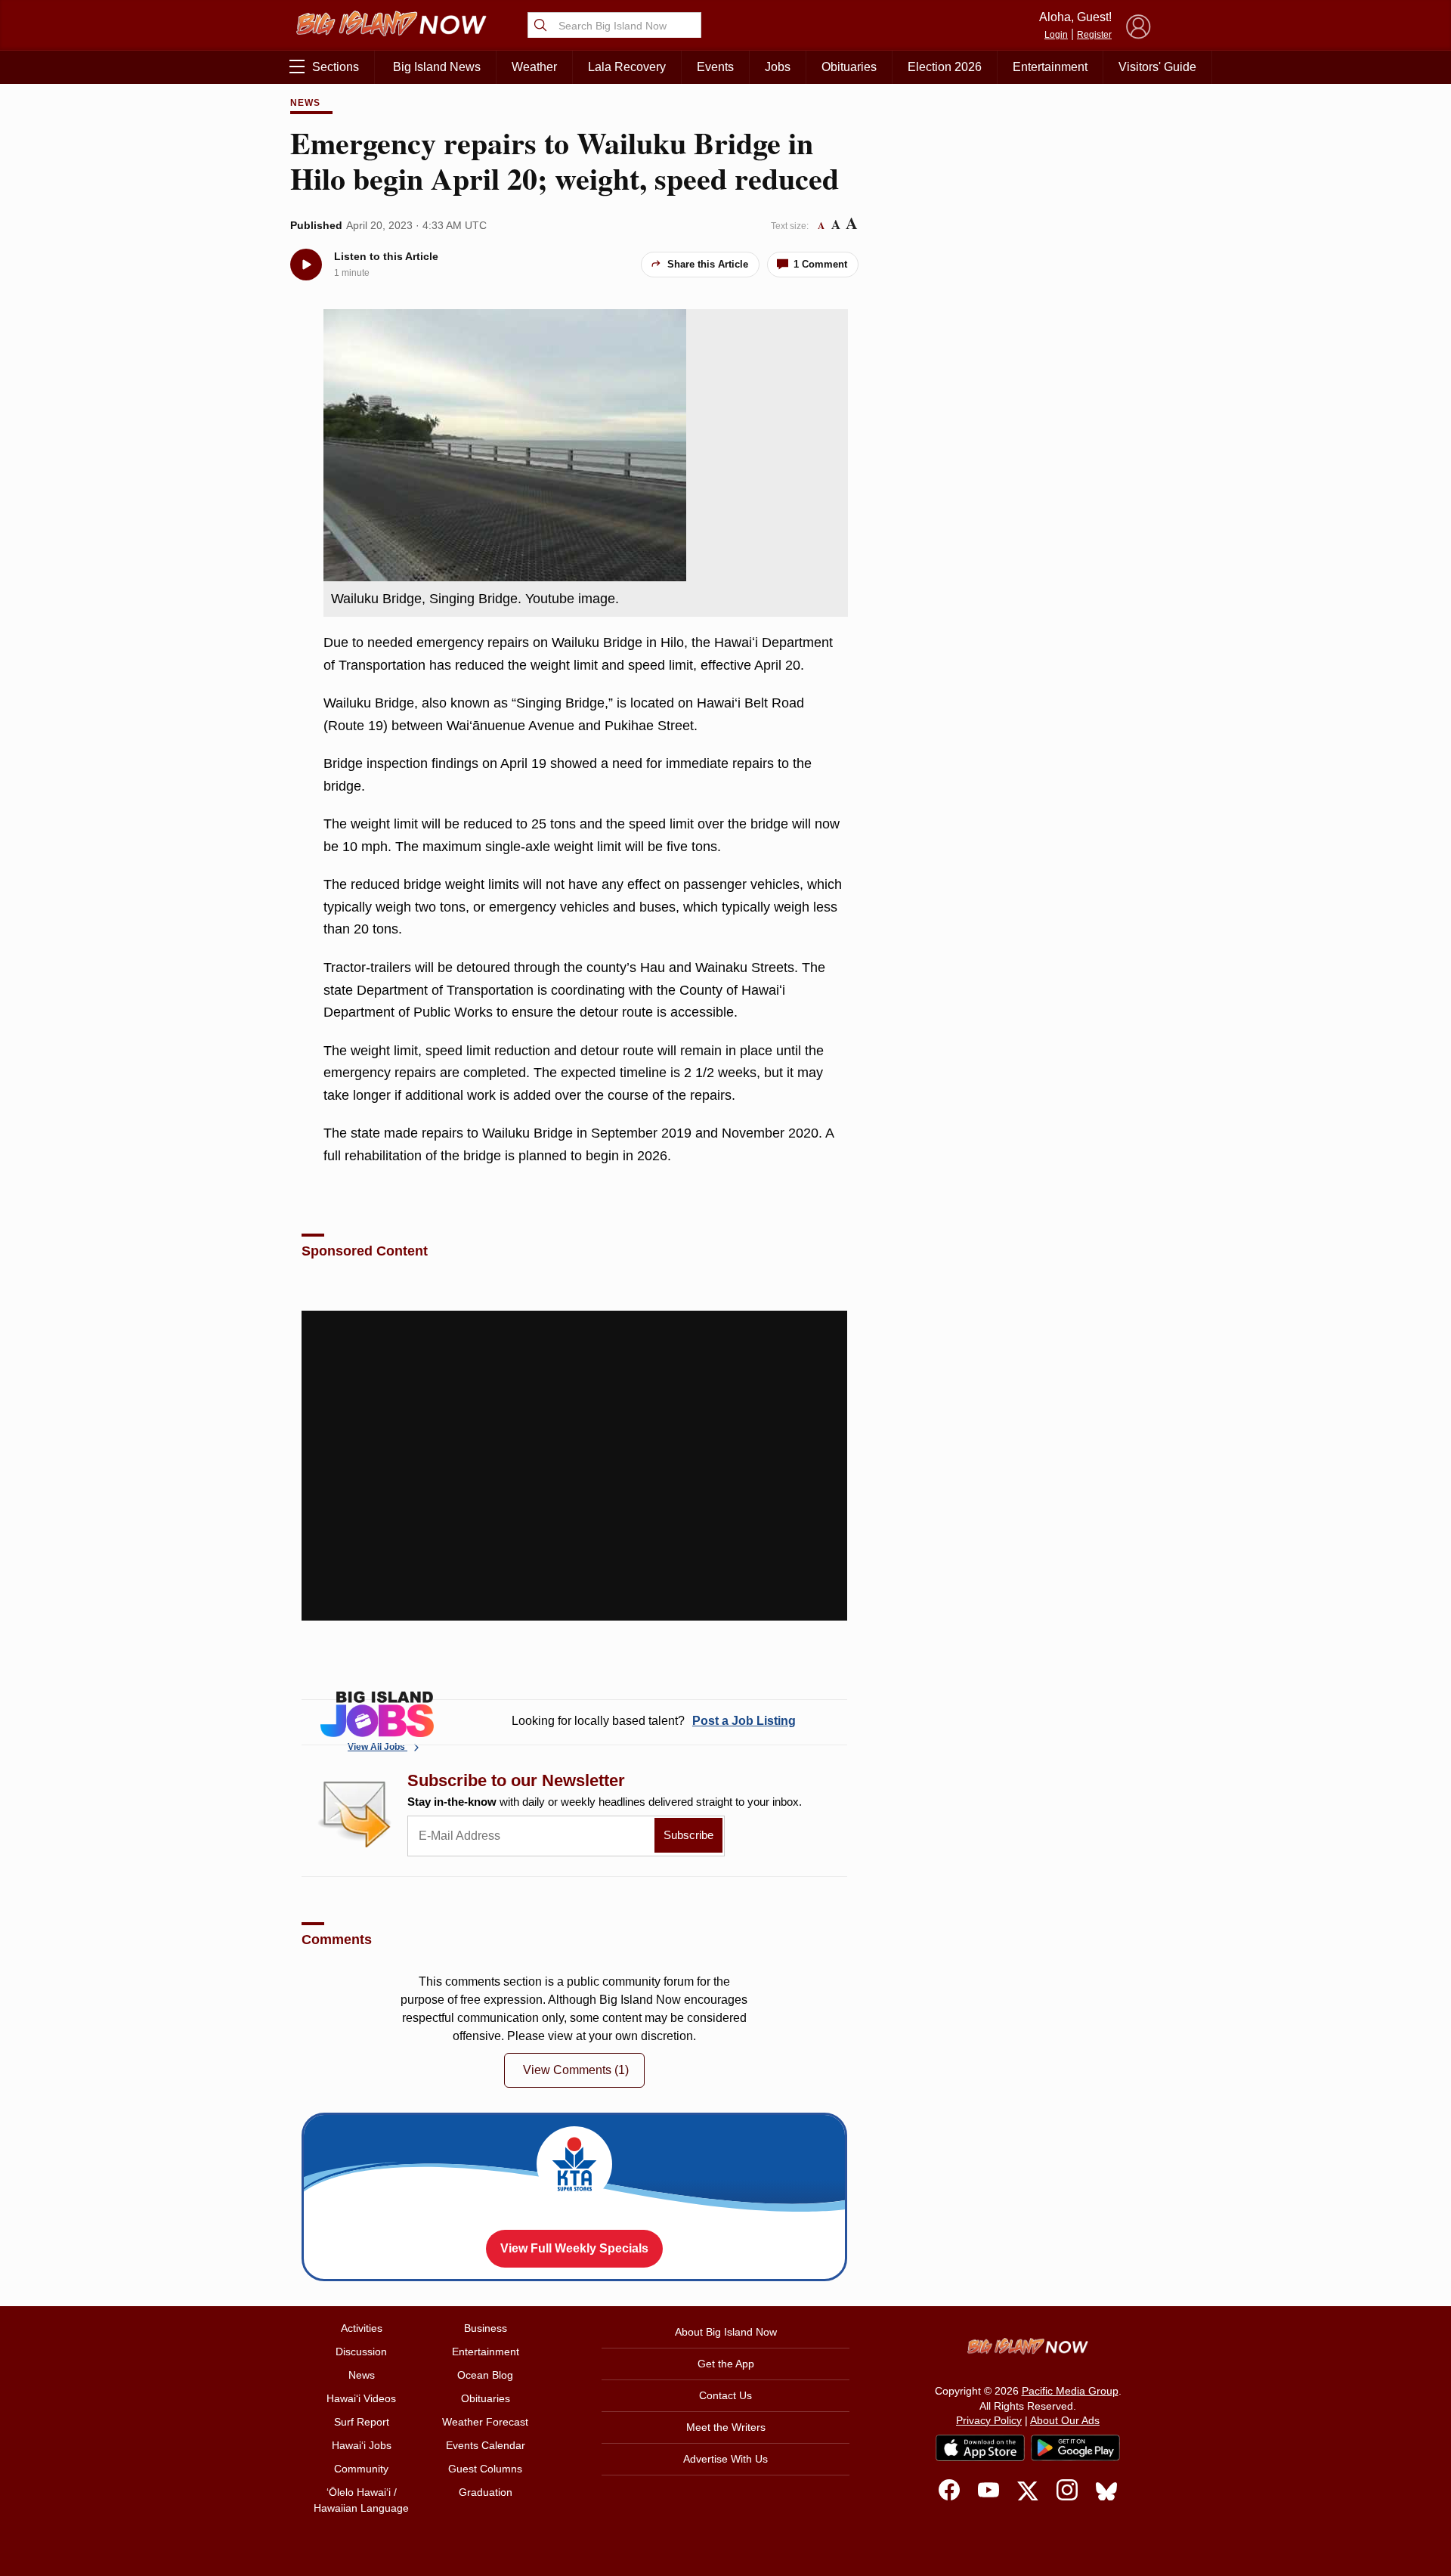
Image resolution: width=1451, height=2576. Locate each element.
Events (715, 67)
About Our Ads (1065, 2420)
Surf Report (362, 2422)
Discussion (361, 2352)
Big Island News (437, 67)
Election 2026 (945, 67)
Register (1094, 35)
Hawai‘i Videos (361, 2398)
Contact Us (725, 2395)
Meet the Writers (726, 2427)
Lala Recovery (627, 67)
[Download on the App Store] (980, 2448)
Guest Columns (485, 2469)
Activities (362, 2328)
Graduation (486, 2492)
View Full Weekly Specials (574, 2248)
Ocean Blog (485, 2375)
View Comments (576, 2070)
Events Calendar (486, 2445)
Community (361, 2469)
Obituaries (849, 67)
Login (1056, 35)
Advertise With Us (725, 2459)
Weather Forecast (485, 2422)
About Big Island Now (726, 2332)
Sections (336, 67)
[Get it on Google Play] (1075, 2448)
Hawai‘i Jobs (362, 2445)
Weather (534, 67)
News (305, 103)
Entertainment (1050, 67)
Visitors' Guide (1157, 67)
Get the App (726, 2364)
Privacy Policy (989, 2420)
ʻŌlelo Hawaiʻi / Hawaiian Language (361, 2500)
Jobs (778, 67)
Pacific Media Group (1070, 2391)
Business (486, 2328)
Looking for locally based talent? (654, 1721)
